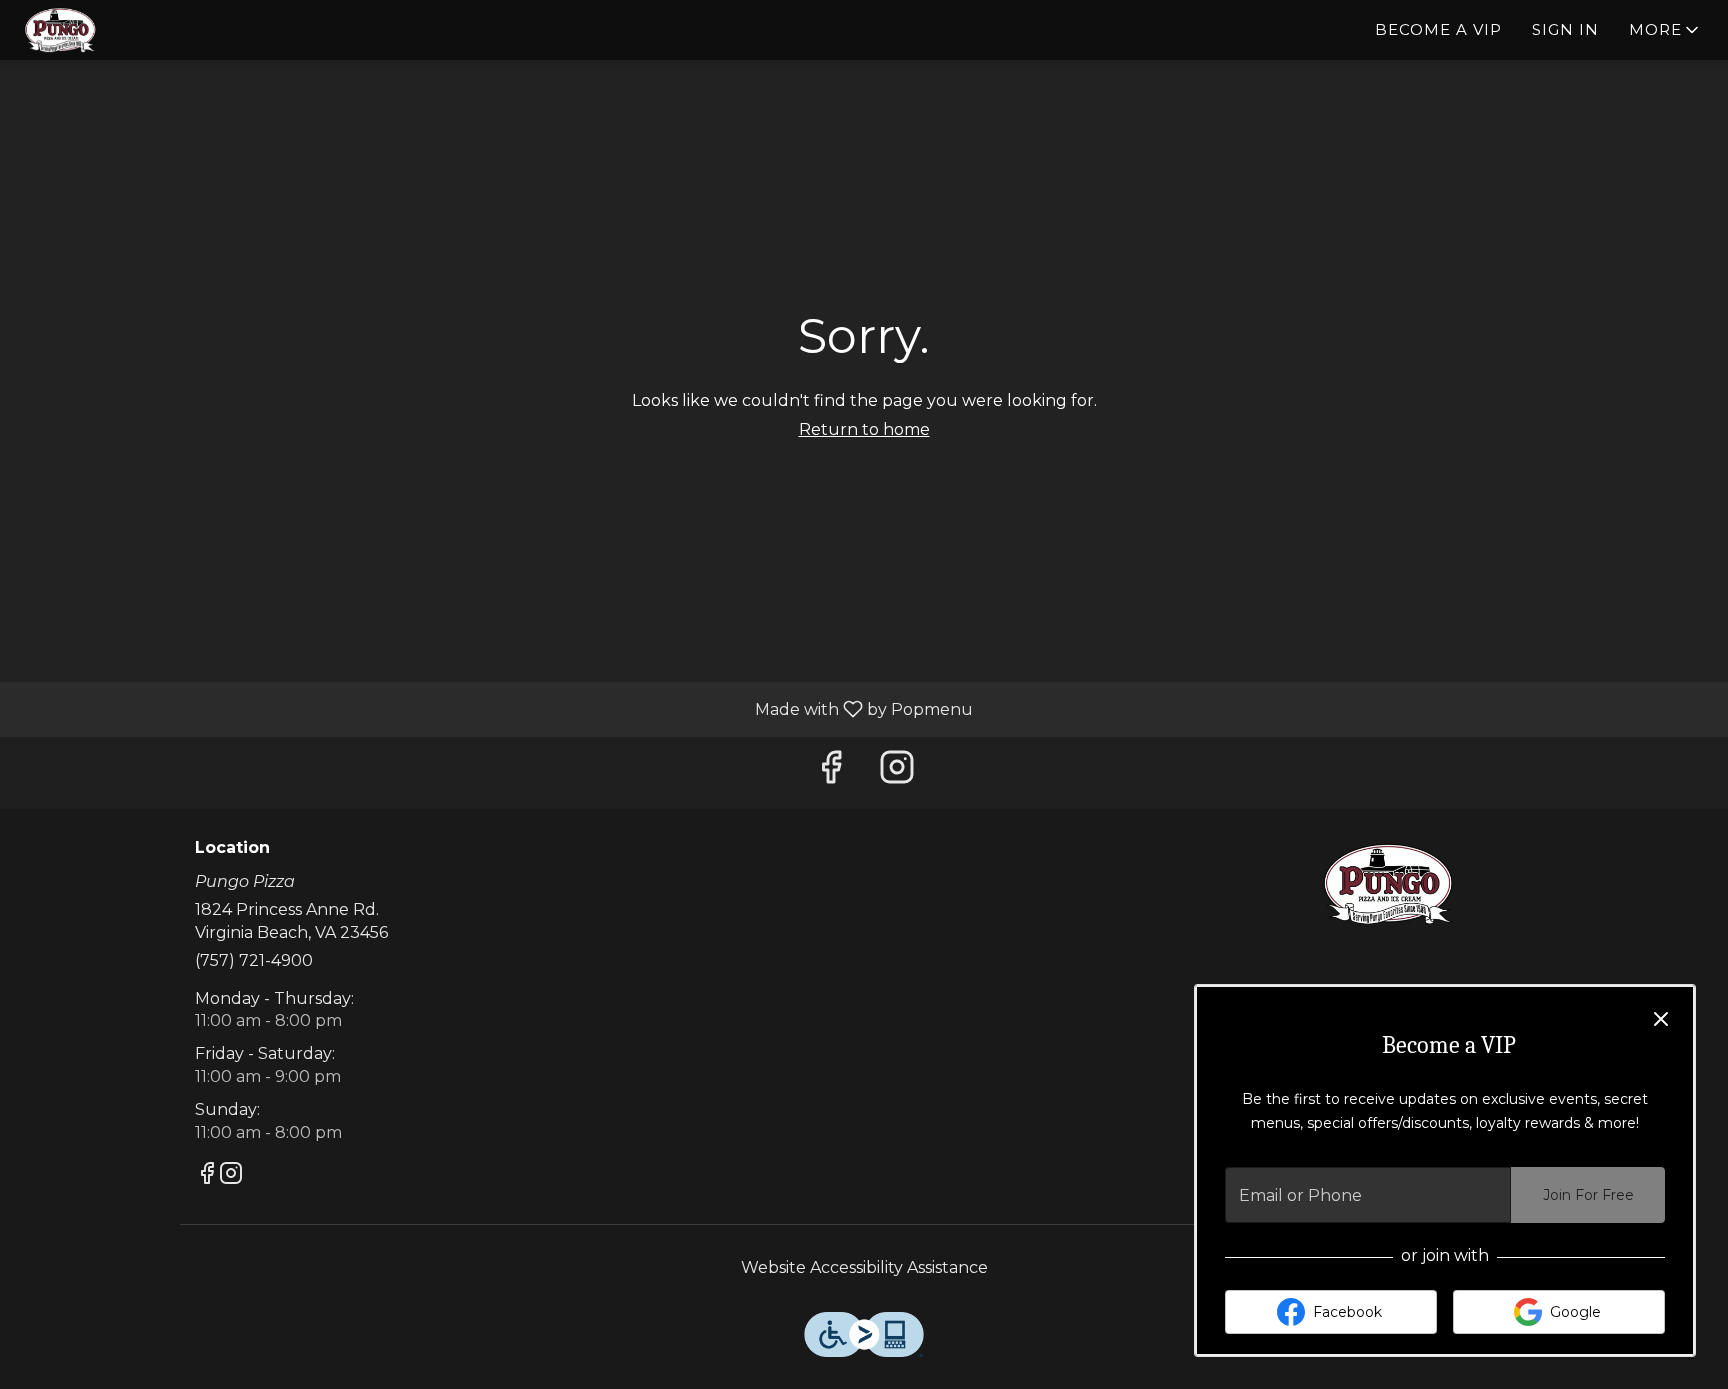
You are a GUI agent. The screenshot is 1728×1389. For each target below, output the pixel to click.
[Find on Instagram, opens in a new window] (897, 772)
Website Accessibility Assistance (864, 1267)
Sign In (1565, 29)
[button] (1665, 30)
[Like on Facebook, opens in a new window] (831, 772)
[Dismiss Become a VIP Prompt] (1661, 1019)
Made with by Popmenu (494, 708)
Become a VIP (1438, 29)
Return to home (864, 429)
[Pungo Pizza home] (106, 30)
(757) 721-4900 (254, 960)
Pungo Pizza (1389, 884)
